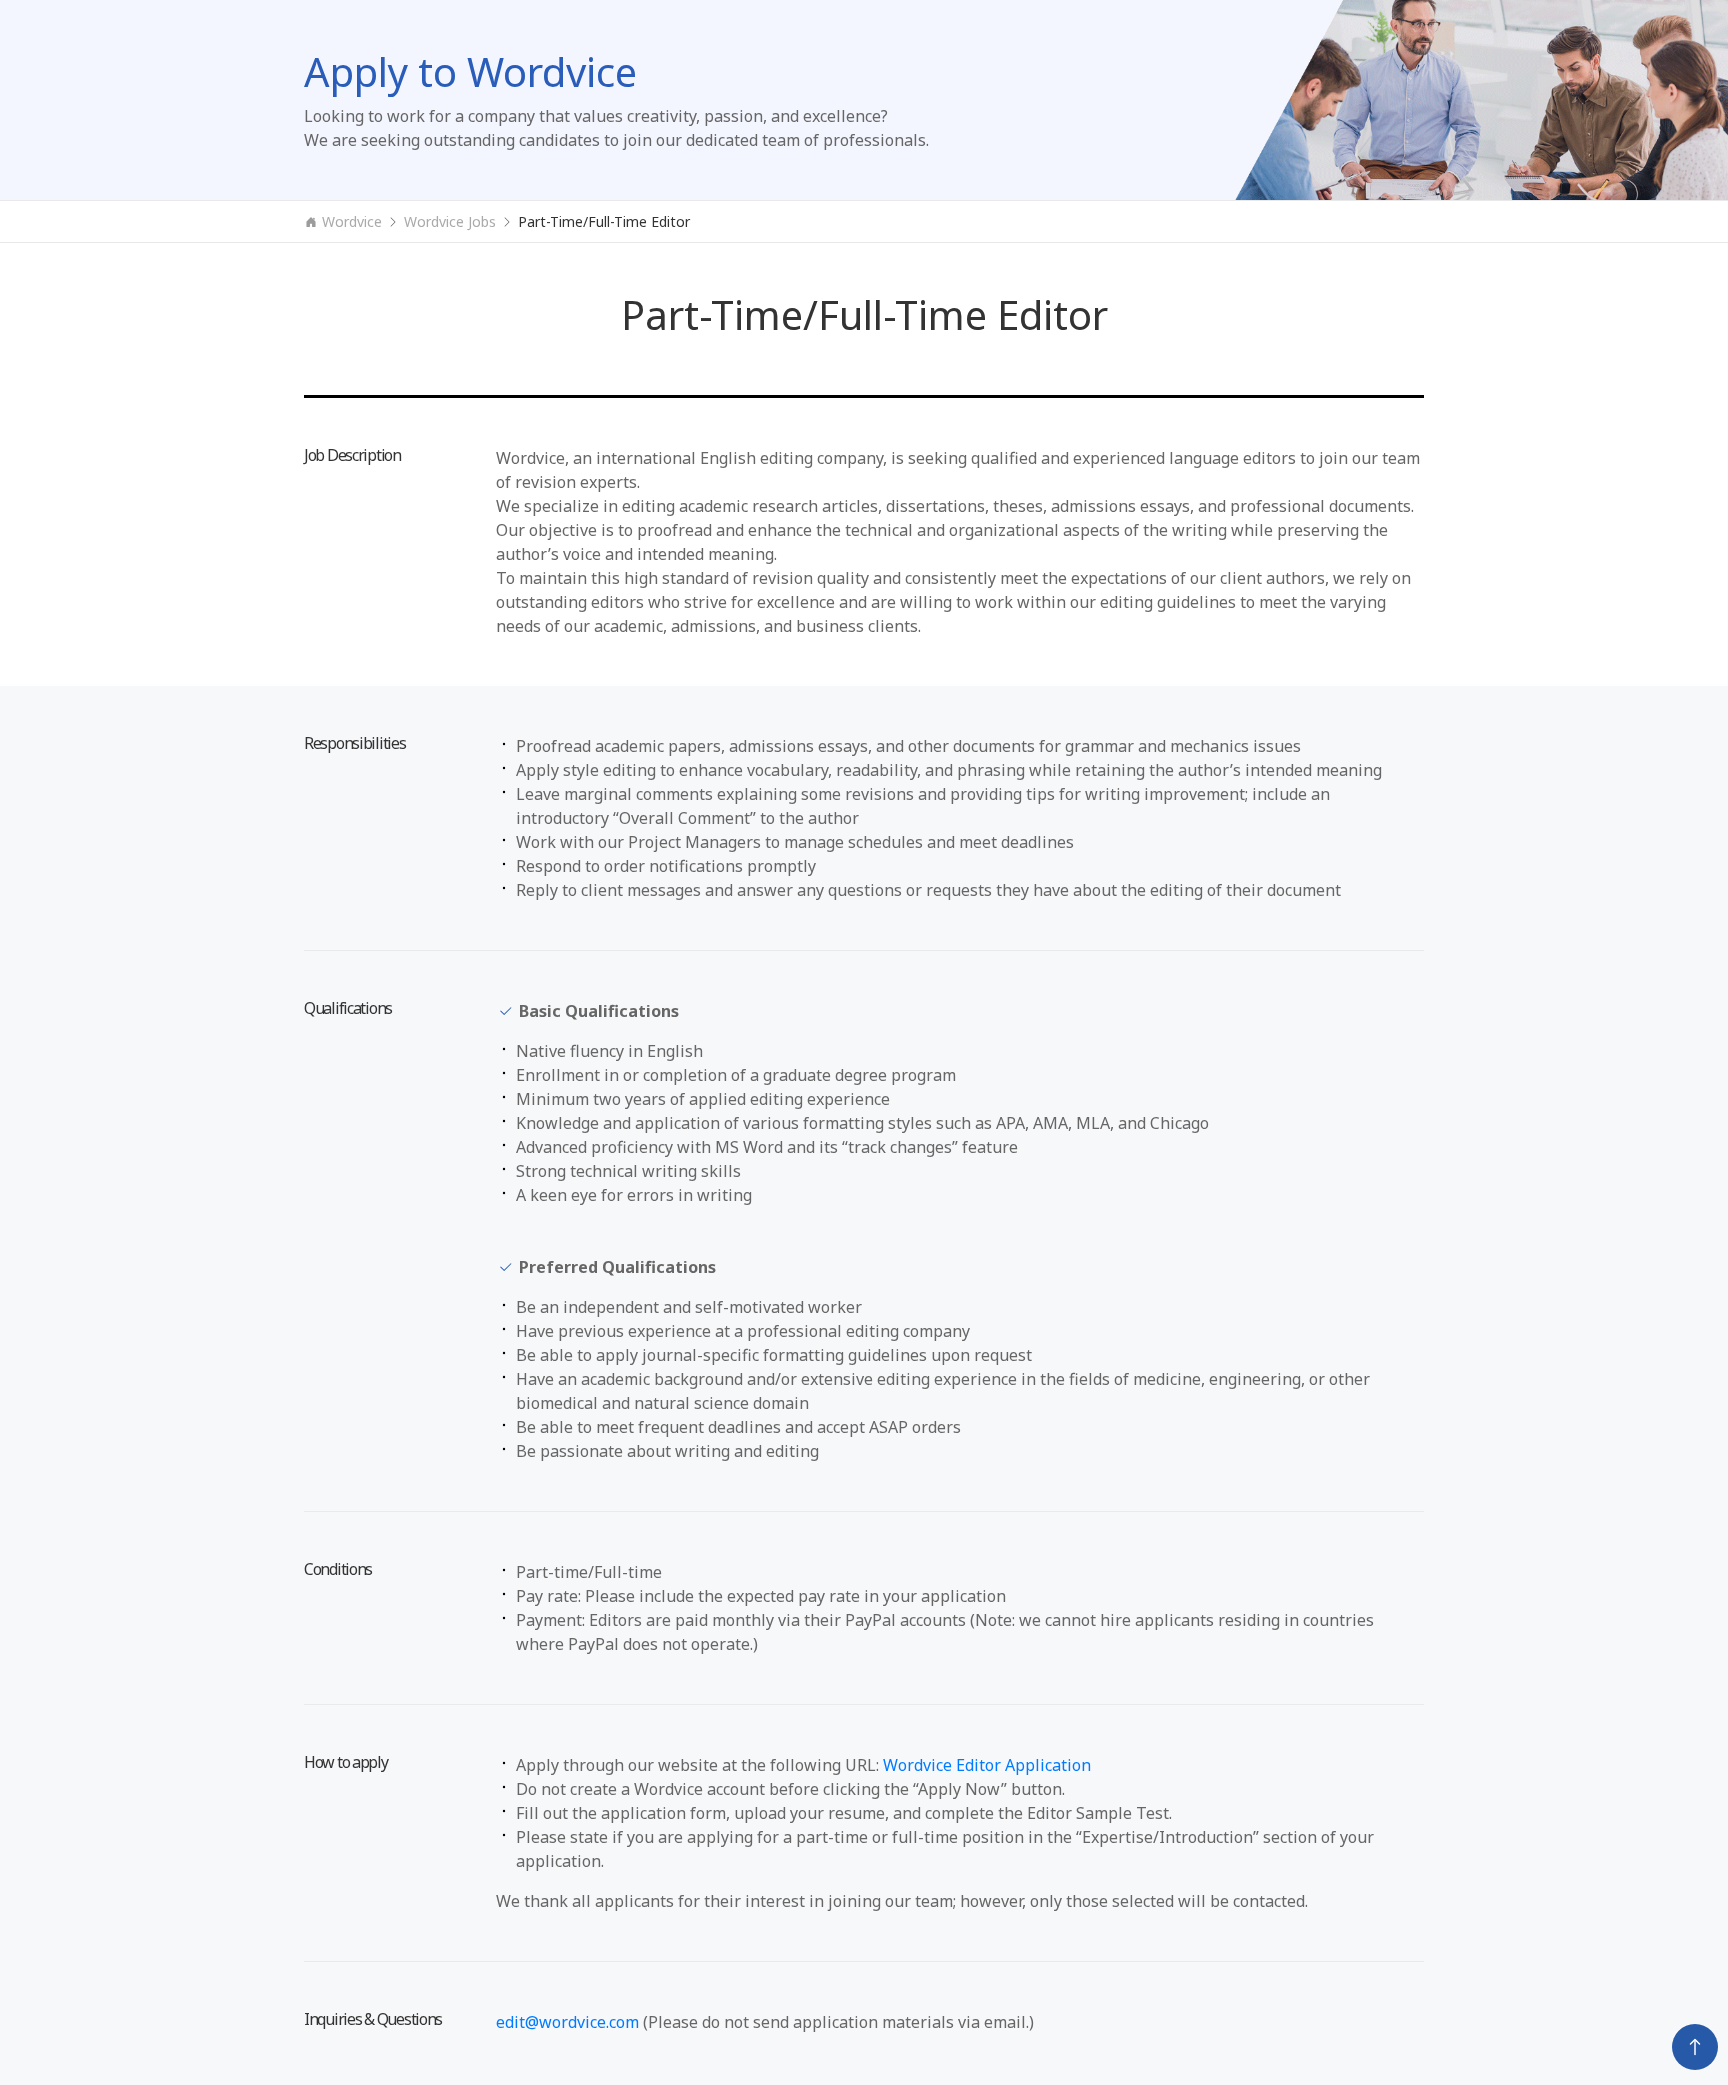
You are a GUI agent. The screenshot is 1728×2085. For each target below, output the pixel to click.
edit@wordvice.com (567, 2022)
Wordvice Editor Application (987, 1765)
